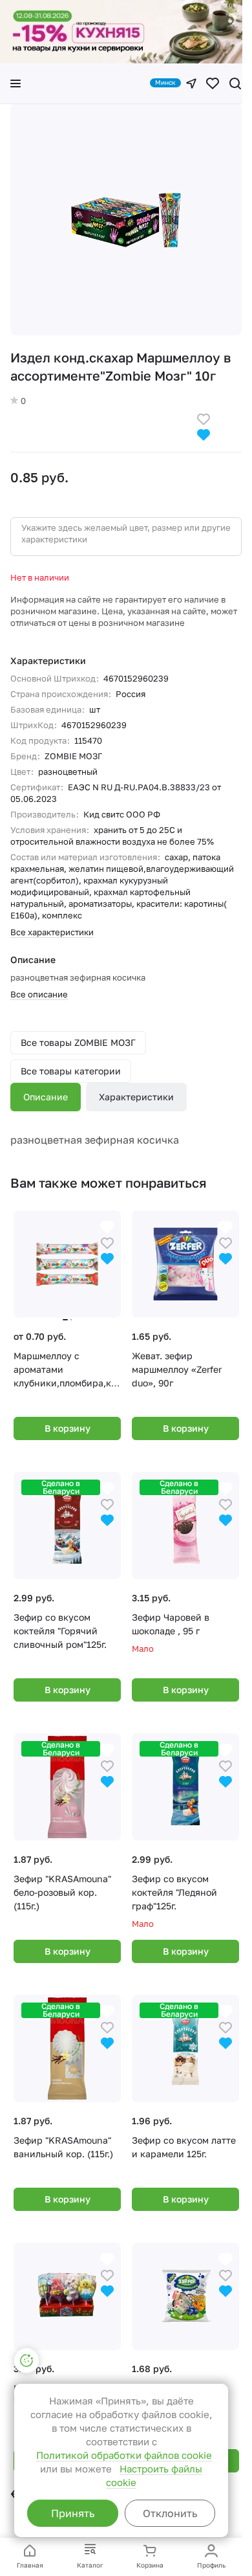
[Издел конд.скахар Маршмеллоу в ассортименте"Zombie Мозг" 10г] (126, 219)
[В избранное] (204, 418)
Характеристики (136, 1097)
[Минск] (191, 83)
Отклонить (170, 2513)
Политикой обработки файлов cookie (124, 2455)
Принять (73, 2513)
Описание (46, 1097)
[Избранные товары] (213, 83)
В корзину (68, 1428)
